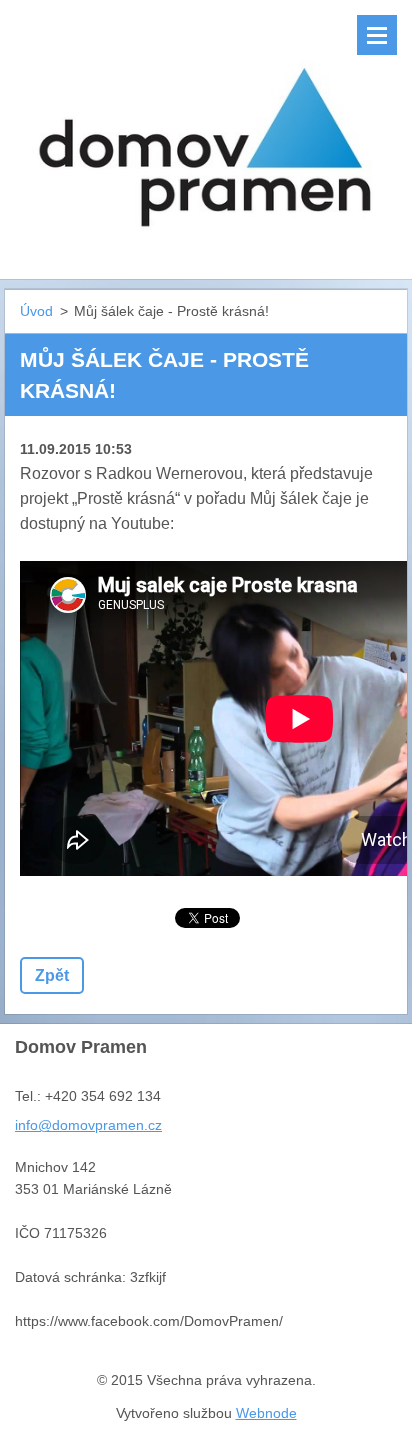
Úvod (36, 311)
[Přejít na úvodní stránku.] (206, 127)
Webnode (266, 1413)
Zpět (52, 975)
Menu (377, 35)
